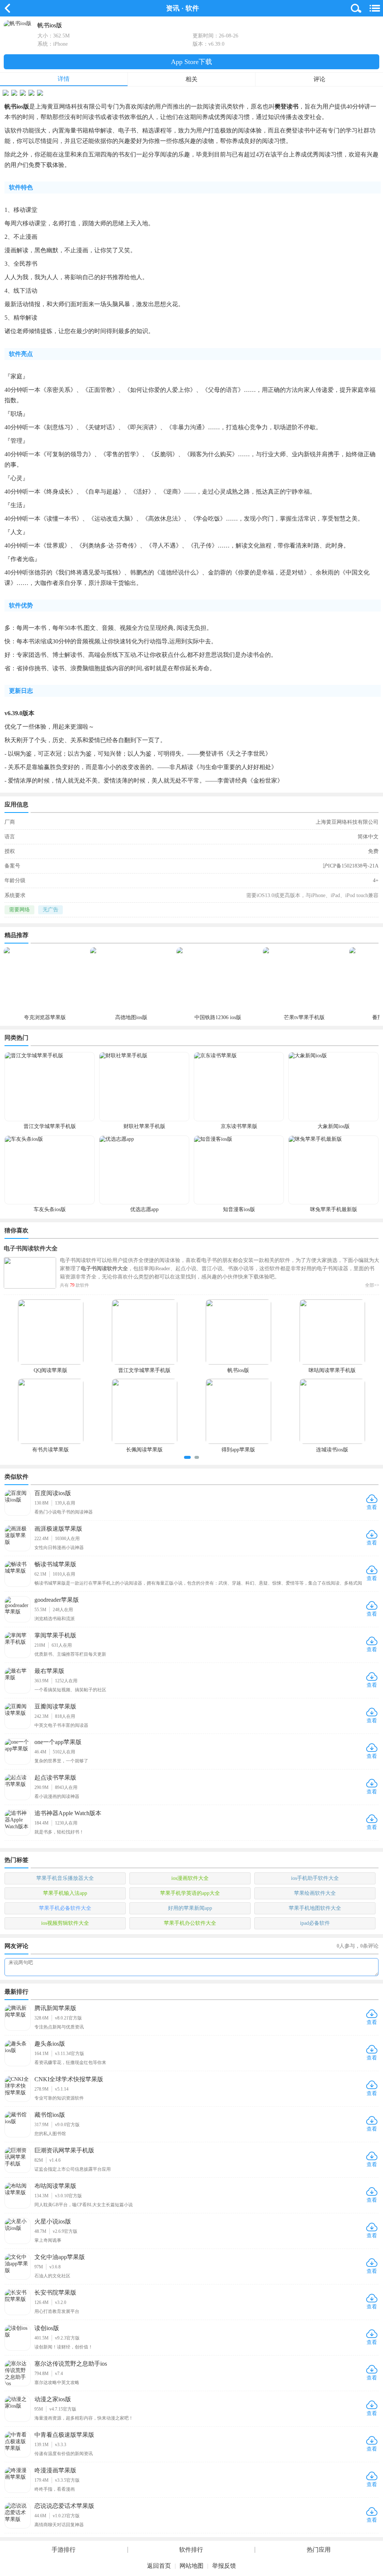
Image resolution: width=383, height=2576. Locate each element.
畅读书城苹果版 (55, 1564)
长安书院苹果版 (55, 2293)
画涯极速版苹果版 (58, 1529)
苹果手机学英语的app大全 (190, 1893)
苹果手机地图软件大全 (315, 1908)
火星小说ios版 (53, 2221)
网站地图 (191, 2566)
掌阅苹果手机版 (55, 1635)
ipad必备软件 (315, 1923)
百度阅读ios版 (53, 1493)
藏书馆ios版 (50, 2115)
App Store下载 (191, 62)
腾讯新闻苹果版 (55, 2008)
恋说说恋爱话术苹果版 (64, 2506)
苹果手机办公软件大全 (190, 1923)
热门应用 (319, 2550)
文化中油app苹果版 (60, 2257)
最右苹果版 (49, 1671)
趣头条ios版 (50, 2044)
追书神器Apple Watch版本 (68, 1813)
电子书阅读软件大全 (31, 1248)
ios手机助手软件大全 (315, 1878)
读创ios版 (47, 2328)
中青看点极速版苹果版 (64, 2435)
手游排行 (64, 2550)
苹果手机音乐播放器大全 (65, 1878)
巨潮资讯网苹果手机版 (64, 2150)
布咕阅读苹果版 (55, 2186)
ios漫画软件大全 (190, 1878)
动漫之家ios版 (53, 2399)
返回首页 (159, 2566)
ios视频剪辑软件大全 (65, 1923)
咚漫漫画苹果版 (55, 2470)
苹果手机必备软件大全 (65, 1908)
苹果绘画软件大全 (315, 1893)
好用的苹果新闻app (190, 1908)
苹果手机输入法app (65, 1893)
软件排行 (191, 2550)
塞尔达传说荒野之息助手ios (71, 2364)
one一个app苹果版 (58, 1742)
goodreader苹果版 (57, 1600)
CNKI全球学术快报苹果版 (69, 2079)
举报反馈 (224, 2566)
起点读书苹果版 (55, 1778)
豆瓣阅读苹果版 (55, 1706)
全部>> (372, 1285)
